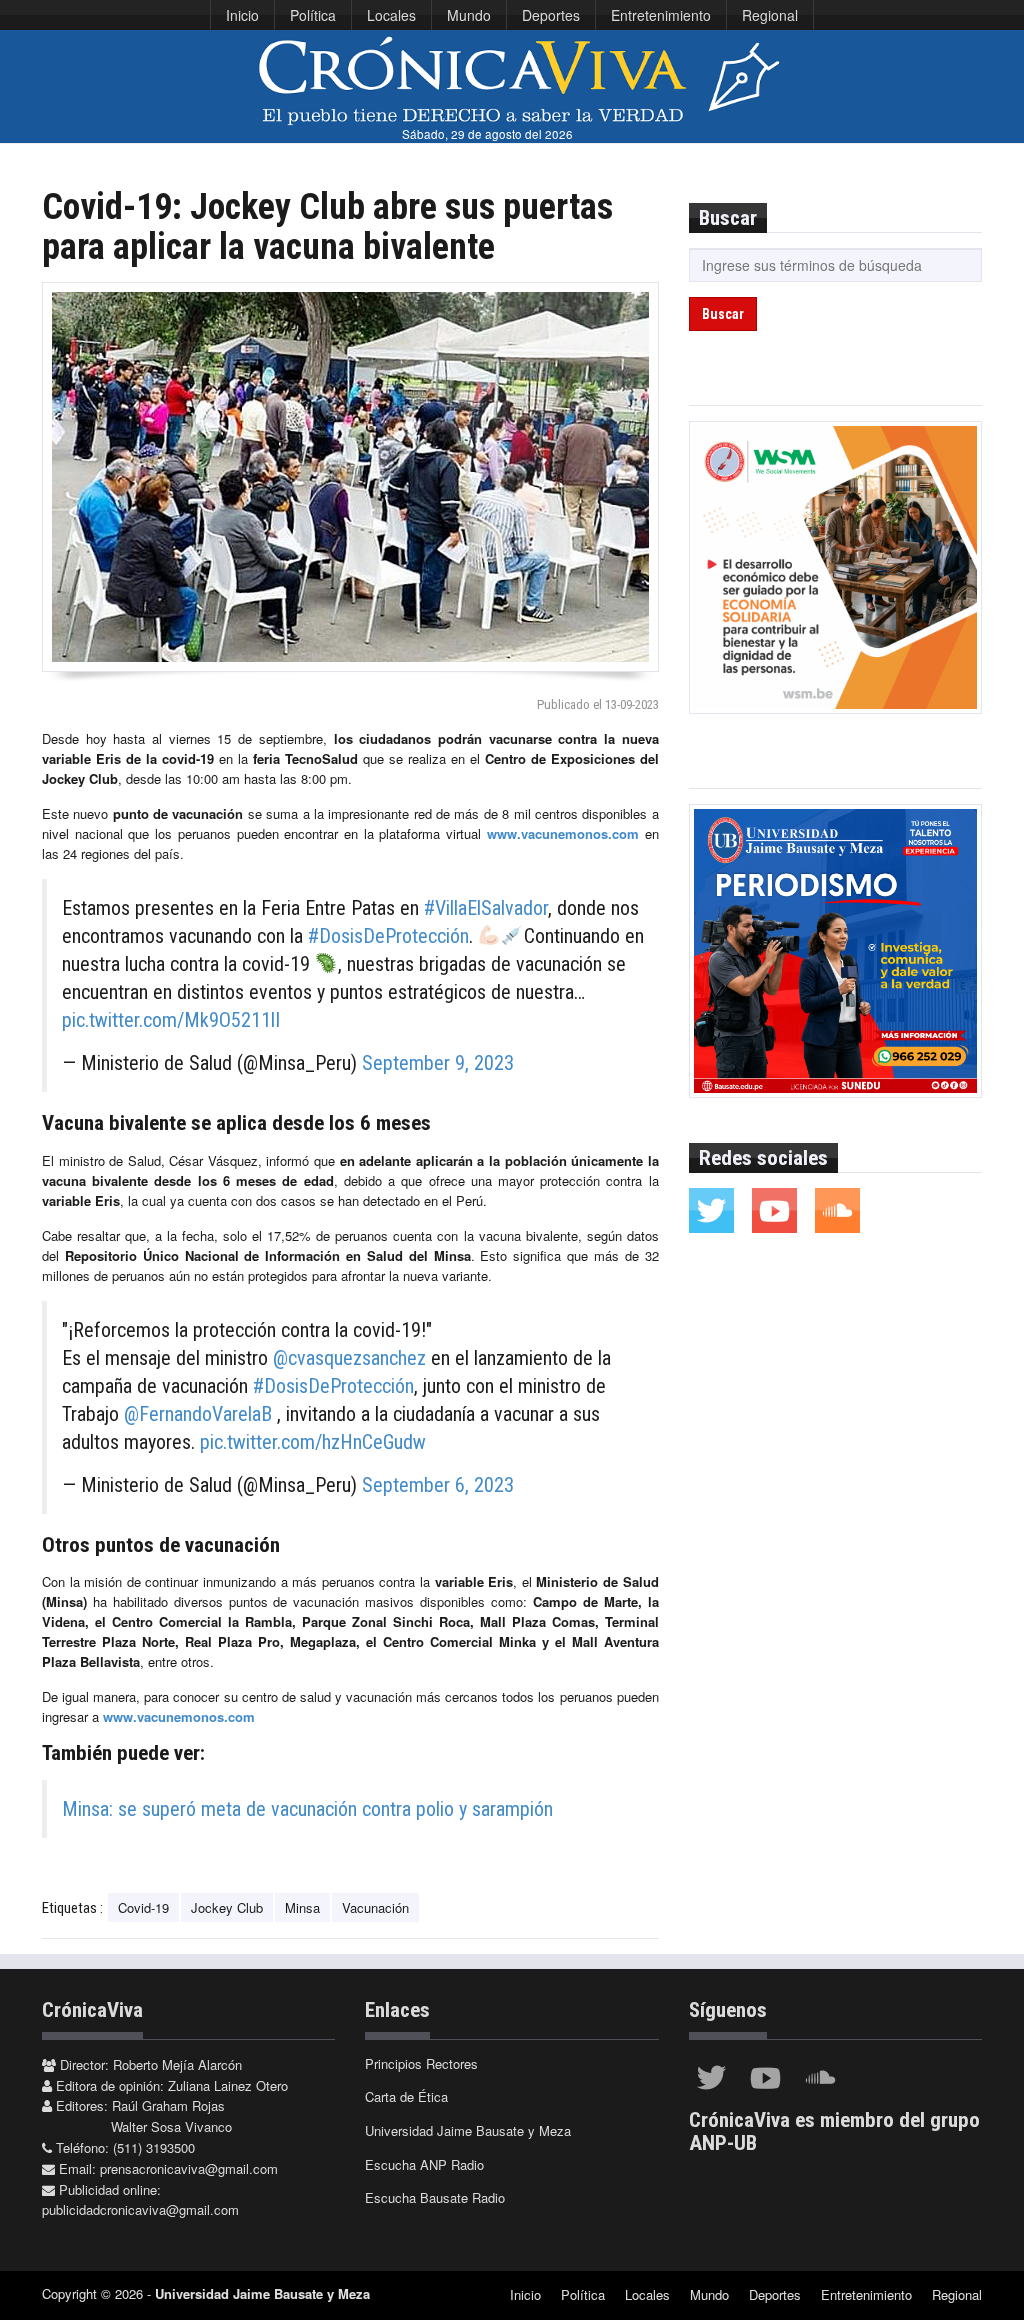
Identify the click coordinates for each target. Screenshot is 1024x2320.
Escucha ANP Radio (424, 2164)
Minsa (302, 1907)
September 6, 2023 (438, 1485)
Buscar (723, 314)
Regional (770, 15)
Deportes (551, 15)
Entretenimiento (661, 15)
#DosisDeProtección (388, 936)
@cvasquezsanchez (349, 1358)
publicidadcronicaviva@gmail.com (140, 2209)
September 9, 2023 (438, 1063)
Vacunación (375, 1907)
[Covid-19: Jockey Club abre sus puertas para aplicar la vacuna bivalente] (350, 477)
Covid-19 (143, 1907)
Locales (391, 15)
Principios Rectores (421, 2063)
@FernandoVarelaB (198, 1414)
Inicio (242, 15)
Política (313, 15)
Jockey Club (227, 1907)
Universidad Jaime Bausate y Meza (468, 2130)
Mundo (469, 15)
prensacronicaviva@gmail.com (189, 2168)
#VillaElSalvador (486, 908)
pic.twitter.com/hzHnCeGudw (313, 1442)
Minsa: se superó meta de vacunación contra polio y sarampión (307, 1809)
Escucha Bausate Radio (435, 2197)
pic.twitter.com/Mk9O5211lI (171, 1020)
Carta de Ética (406, 2096)
